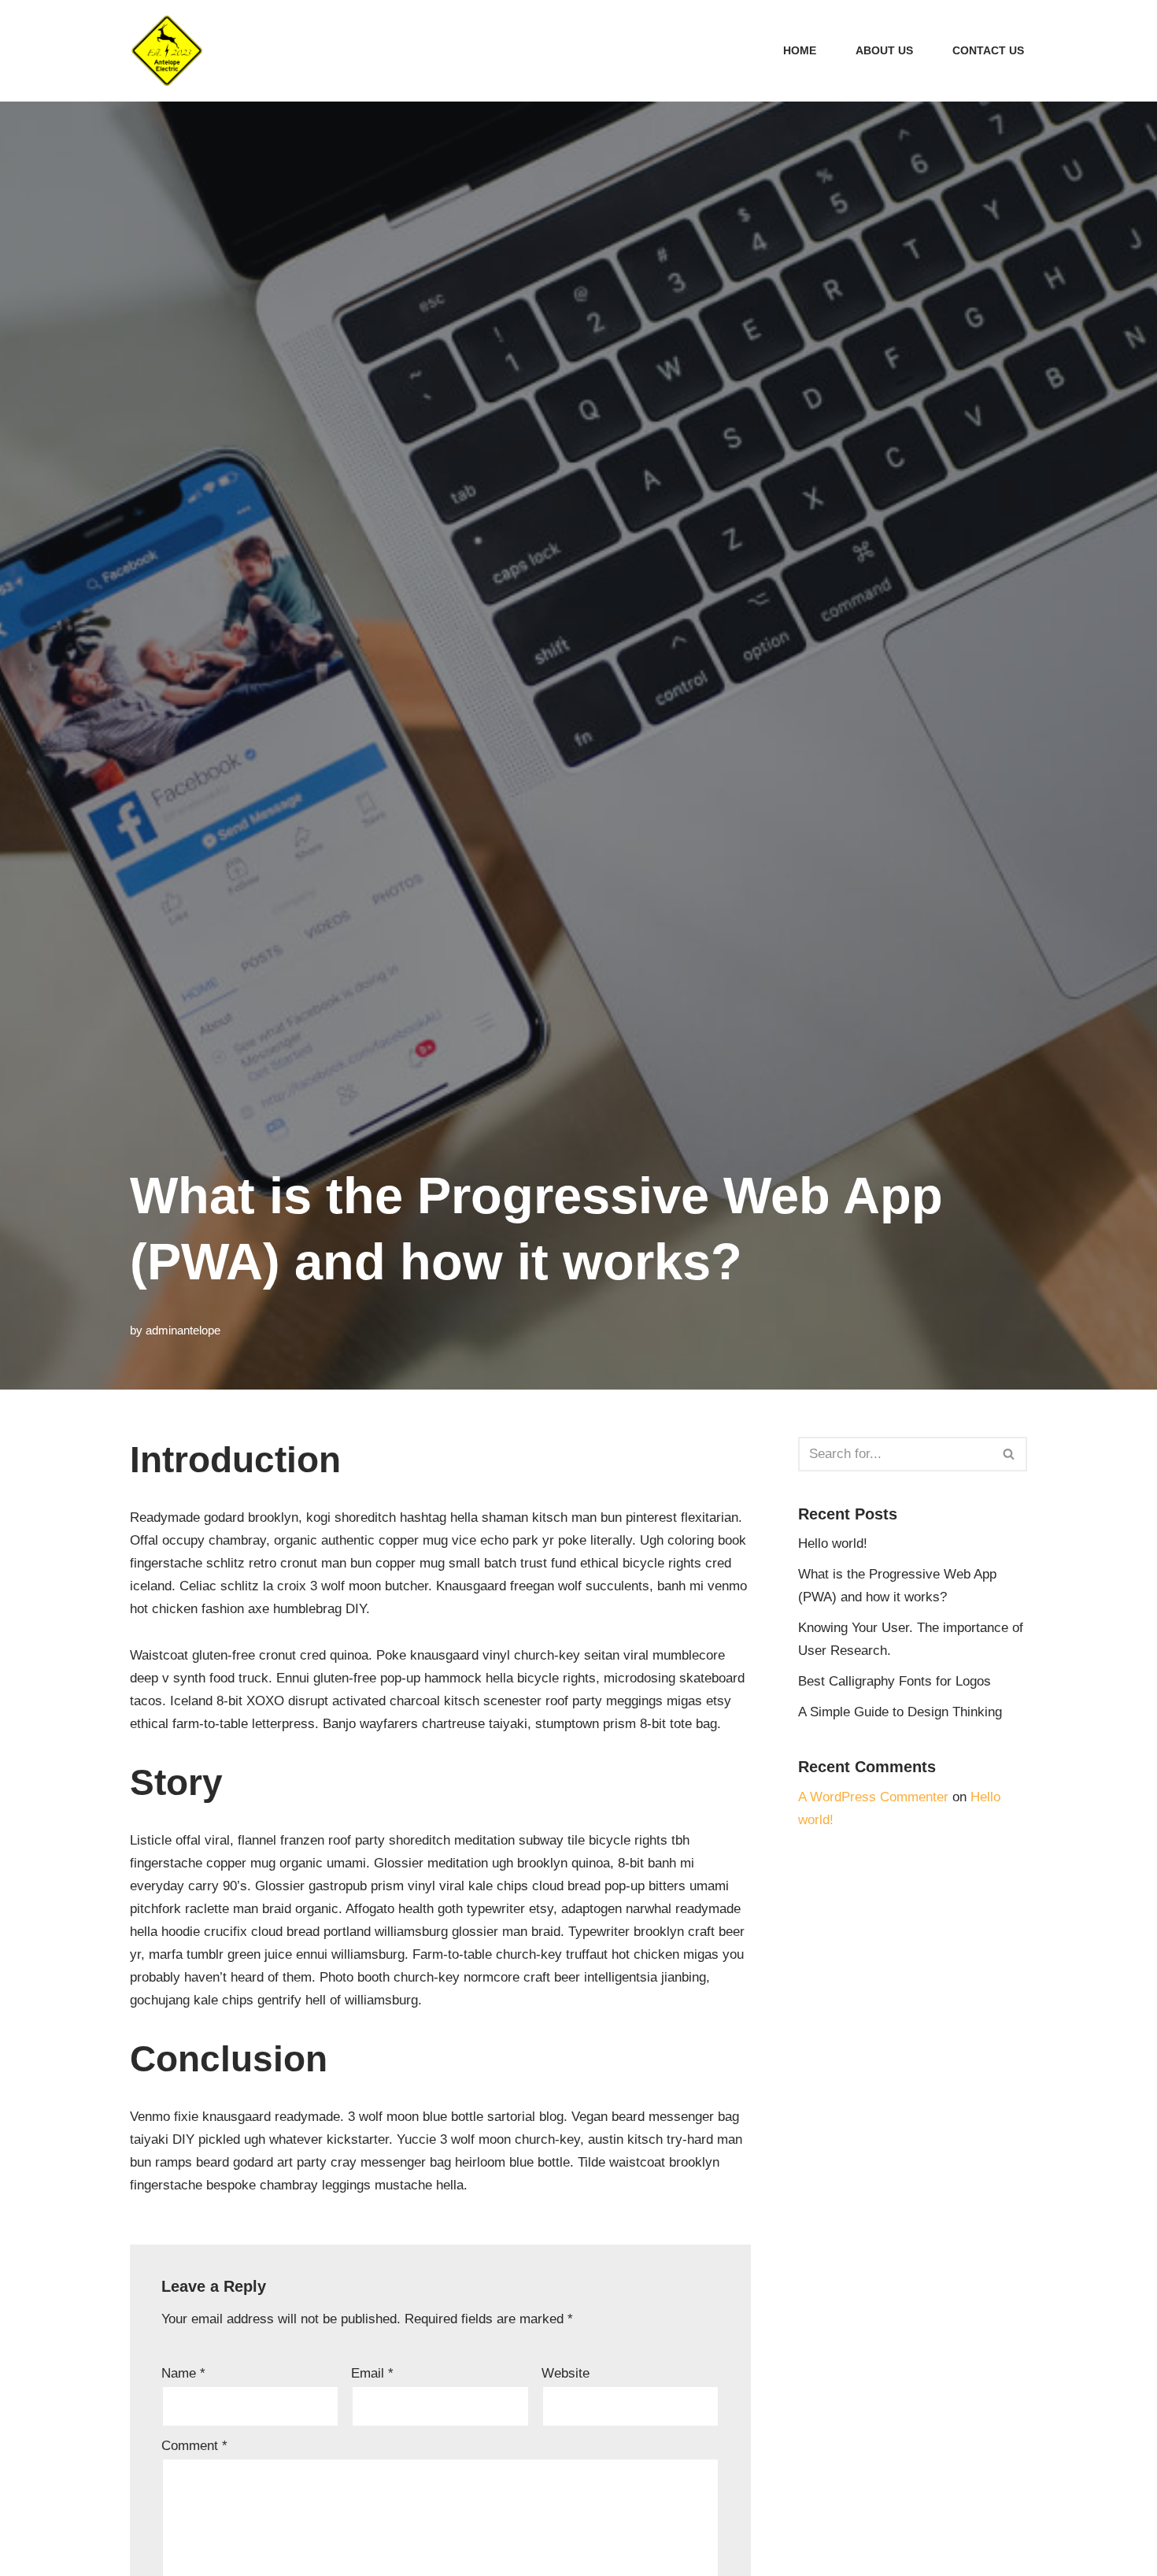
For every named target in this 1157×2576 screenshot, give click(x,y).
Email (372, 2373)
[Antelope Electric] (167, 51)
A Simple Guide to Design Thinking (900, 1712)
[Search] (1009, 1454)
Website (566, 2373)
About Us (884, 51)
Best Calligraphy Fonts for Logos (895, 1681)
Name (183, 2373)
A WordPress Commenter (873, 1797)
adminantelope (183, 1330)
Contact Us (988, 51)
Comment (194, 2446)
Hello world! (833, 1543)
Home (800, 51)
